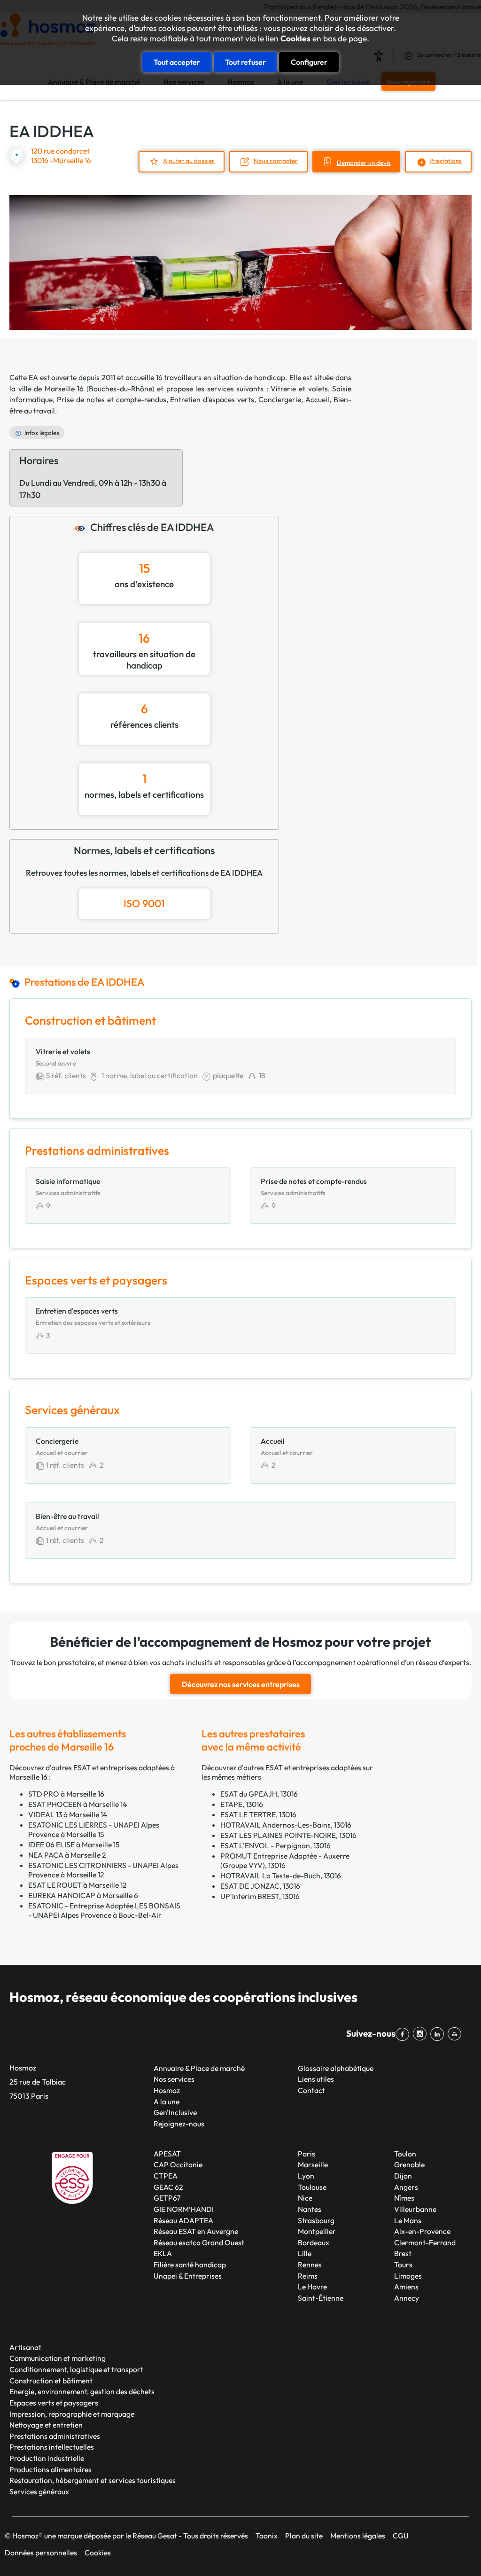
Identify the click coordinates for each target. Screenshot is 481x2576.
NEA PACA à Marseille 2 (67, 1855)
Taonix (267, 2536)
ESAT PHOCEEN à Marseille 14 (78, 1804)
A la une (167, 2101)
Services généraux (39, 2491)
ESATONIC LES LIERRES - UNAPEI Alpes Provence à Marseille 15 (94, 1829)
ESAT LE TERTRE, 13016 (258, 1814)
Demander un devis (364, 163)
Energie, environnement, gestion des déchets (82, 2391)
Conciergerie (280, 399)
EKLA (163, 2253)
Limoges (408, 2276)
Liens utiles (316, 2079)
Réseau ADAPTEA (183, 2220)
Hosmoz (167, 2090)
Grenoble (409, 2164)
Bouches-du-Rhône (120, 389)
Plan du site (304, 2536)
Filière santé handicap (190, 2265)
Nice (305, 2198)
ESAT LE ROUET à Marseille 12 (78, 1885)
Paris (306, 2154)
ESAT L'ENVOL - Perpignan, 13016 (275, 1845)
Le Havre (312, 2287)
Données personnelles (41, 2553)
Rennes (310, 2265)
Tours (403, 2265)
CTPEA (166, 2176)
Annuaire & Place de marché (199, 2068)
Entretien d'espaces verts (212, 399)
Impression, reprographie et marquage (72, 2414)
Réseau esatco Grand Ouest (199, 2242)
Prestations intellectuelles (52, 2447)
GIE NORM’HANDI (184, 2209)
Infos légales (42, 433)
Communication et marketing (58, 2358)
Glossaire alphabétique (336, 2068)
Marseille (313, 2164)
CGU (401, 2536)
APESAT (167, 2154)
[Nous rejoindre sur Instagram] (422, 2034)
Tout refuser (245, 62)
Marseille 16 (64, 389)
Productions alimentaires (50, 2469)
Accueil (317, 399)
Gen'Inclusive (175, 2112)
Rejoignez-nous (179, 2124)
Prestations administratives (55, 2436)
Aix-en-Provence (422, 2231)
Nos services (174, 2079)
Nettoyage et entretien (46, 2425)
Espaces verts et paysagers (54, 2403)
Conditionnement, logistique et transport (76, 2369)
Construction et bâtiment (51, 2381)
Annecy (407, 2298)
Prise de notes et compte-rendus (112, 399)
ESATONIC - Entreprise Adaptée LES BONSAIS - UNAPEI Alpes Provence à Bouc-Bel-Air (104, 1910)
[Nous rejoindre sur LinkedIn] (439, 2034)
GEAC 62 (168, 2187)
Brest (403, 2253)
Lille (305, 2253)
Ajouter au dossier (189, 161)
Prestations (446, 161)
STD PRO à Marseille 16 (66, 1794)
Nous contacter (276, 161)
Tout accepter (177, 62)
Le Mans (408, 2220)
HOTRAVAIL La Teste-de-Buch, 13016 (281, 1876)
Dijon (403, 2176)
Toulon (405, 2154)
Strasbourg (316, 2220)
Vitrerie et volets (299, 389)
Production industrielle (47, 2458)
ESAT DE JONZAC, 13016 (260, 1886)
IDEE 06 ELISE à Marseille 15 (74, 1844)
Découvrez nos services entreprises (241, 1684)
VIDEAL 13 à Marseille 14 (68, 1814)
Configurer (309, 62)
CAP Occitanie (178, 2164)
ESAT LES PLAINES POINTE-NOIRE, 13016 (288, 1835)
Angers (406, 2187)
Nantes (310, 2209)
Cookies (295, 39)
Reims (308, 2276)
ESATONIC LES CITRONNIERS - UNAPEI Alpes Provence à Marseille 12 (103, 1870)
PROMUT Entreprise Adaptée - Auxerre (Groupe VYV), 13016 (285, 1860)
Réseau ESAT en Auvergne (196, 2231)
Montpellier (317, 2231)
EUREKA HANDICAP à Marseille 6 (83, 1895)
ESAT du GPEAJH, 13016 (259, 1794)
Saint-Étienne (321, 2298)
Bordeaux (314, 2242)
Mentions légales (358, 2536)
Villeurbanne (415, 2209)
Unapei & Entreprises (188, 2276)
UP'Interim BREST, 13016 (260, 1896)
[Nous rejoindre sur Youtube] (456, 2034)
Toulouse (312, 2187)
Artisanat (25, 2347)
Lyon (306, 2176)
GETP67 (167, 2198)
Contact (311, 2090)
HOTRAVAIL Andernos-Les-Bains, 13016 (286, 1825)
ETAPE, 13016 (242, 1804)
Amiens (406, 2287)
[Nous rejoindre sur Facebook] (404, 2034)
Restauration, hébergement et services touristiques (93, 2480)
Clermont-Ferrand (425, 2242)
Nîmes (404, 2198)
